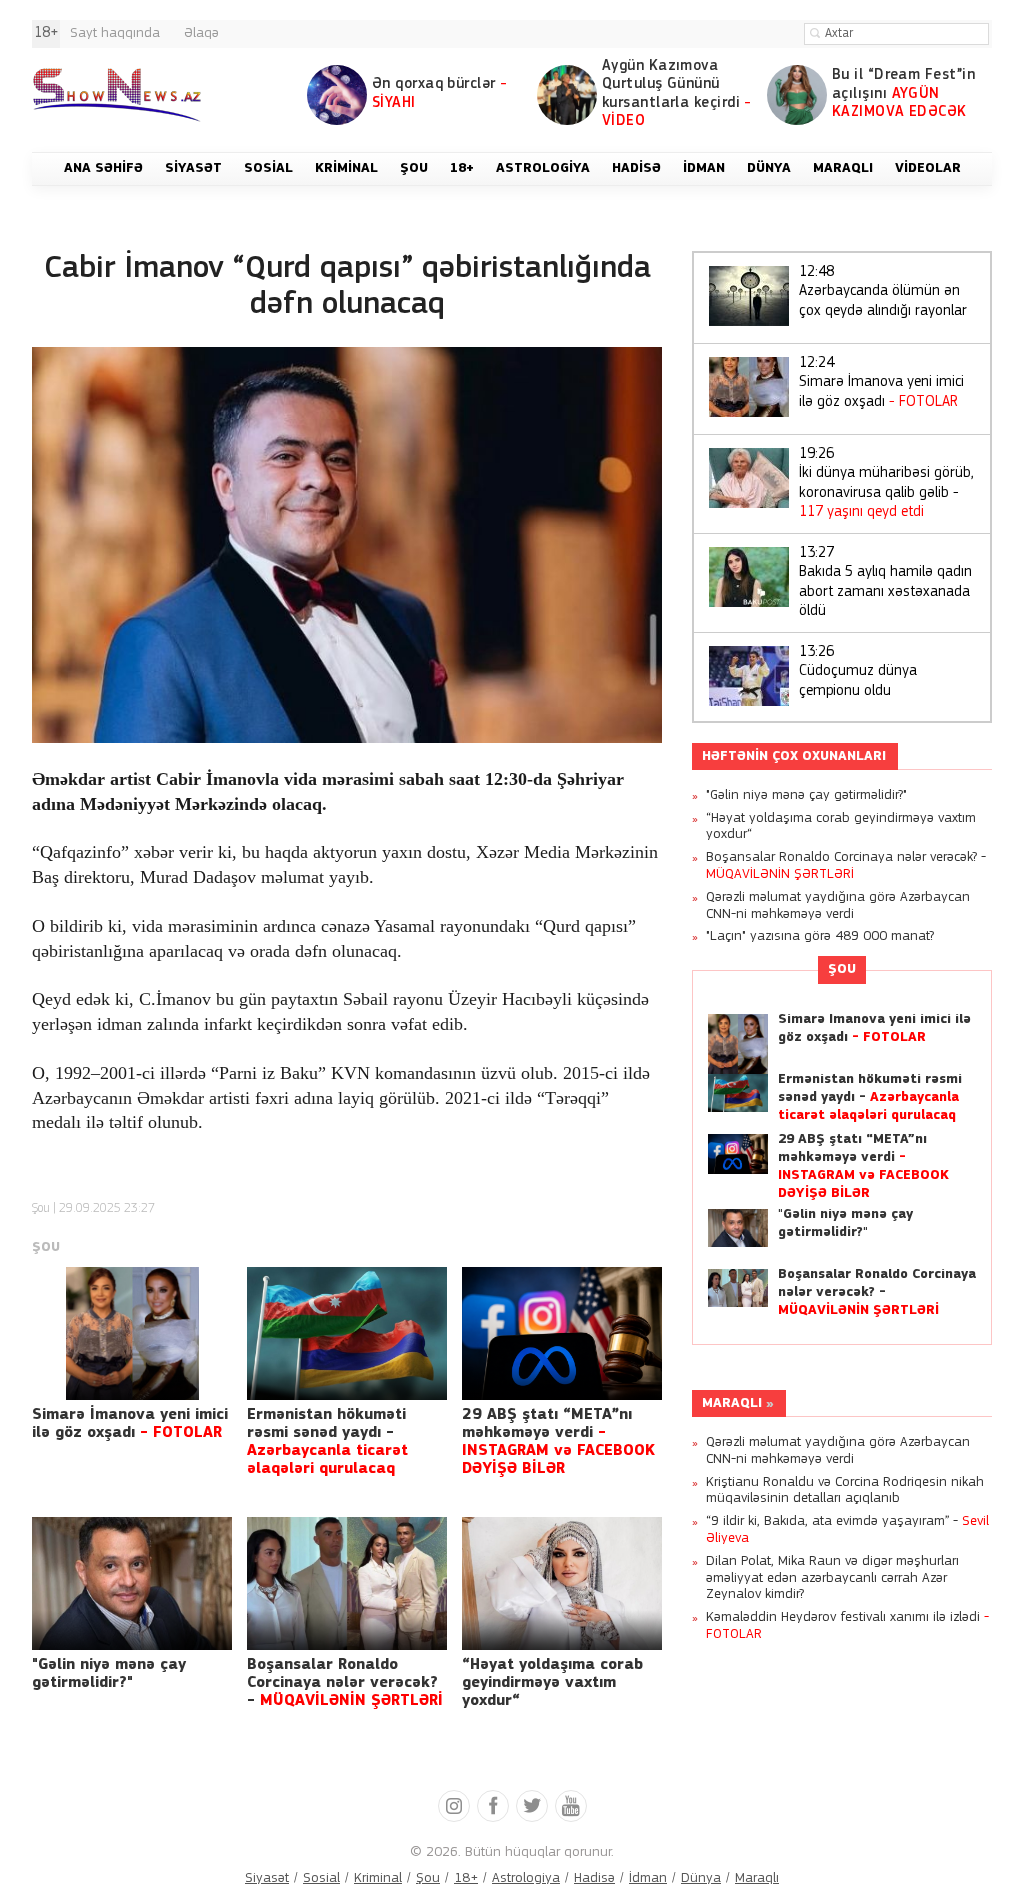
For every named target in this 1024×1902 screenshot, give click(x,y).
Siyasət (267, 1878)
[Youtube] (571, 1806)
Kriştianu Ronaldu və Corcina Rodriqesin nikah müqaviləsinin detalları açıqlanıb (845, 1491)
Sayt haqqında (115, 33)
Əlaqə (201, 33)
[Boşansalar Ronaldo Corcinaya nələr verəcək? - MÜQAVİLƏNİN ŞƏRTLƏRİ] (347, 1583)
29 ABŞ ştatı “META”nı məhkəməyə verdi (863, 1166)
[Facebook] (493, 1806)
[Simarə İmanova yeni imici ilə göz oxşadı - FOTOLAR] (132, 1333)
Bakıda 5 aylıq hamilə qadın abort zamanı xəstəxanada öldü (885, 583)
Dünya (701, 1878)
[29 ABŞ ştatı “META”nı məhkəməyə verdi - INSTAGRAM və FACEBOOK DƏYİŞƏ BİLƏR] (562, 1333)
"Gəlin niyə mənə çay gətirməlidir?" (806, 795)
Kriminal (378, 1878)
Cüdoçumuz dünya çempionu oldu (858, 672)
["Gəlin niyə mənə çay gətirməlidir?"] (132, 1583)
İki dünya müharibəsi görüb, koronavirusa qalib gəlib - (886, 484)
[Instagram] (454, 1806)
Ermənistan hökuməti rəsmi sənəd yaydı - (870, 1097)
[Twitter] (532, 1806)
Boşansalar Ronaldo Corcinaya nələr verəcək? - (345, 1683)
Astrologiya (526, 1878)
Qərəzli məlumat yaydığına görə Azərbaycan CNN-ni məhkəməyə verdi (838, 906)
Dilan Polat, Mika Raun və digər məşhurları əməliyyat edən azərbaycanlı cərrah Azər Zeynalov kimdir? (832, 1578)
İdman (648, 1878)
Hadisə (594, 1878)
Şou (41, 1208)
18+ (466, 1878)
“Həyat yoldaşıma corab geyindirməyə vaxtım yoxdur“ (552, 1683)
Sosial (321, 1878)
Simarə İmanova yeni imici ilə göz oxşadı (881, 383)
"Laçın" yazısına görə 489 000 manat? (820, 936)
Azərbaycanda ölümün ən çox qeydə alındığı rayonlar (883, 292)
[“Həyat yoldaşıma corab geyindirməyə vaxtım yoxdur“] (562, 1583)
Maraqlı (732, 1403)
